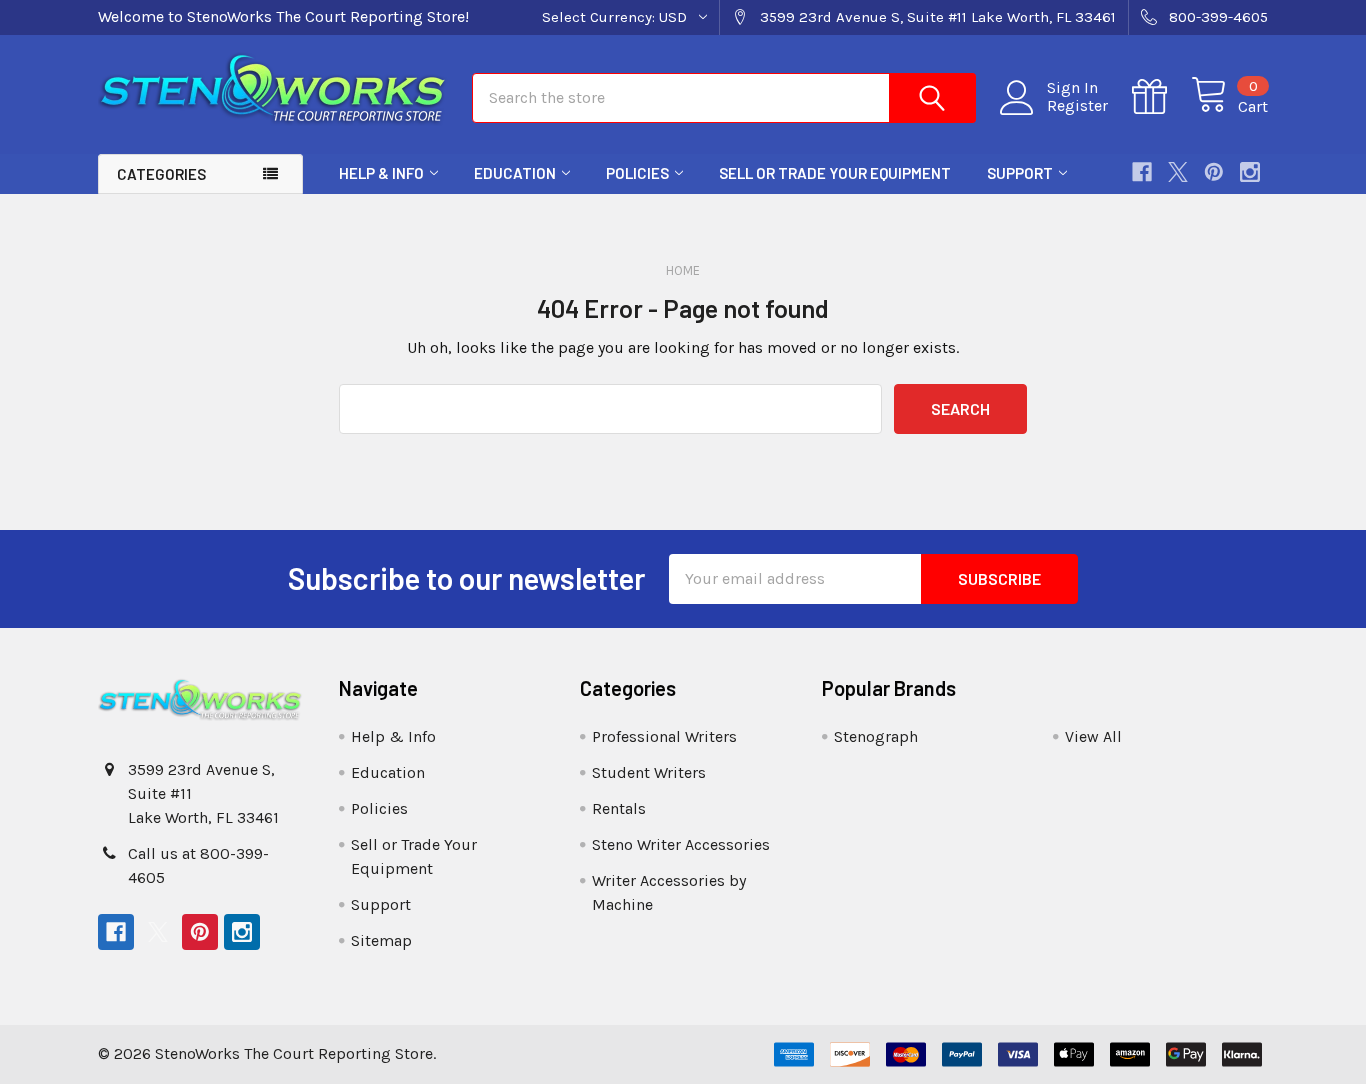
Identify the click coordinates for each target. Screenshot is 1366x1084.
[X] (1178, 172)
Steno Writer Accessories (681, 844)
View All (1093, 736)
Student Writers (649, 772)
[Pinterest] (1214, 172)
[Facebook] (1142, 172)
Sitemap (381, 940)
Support (1020, 173)
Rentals (619, 808)
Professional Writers (664, 736)
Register (1077, 106)
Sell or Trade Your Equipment (835, 173)
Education (515, 173)
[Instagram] (1250, 172)
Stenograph (876, 736)
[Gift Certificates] (1161, 97)
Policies (637, 173)
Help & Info (381, 173)
